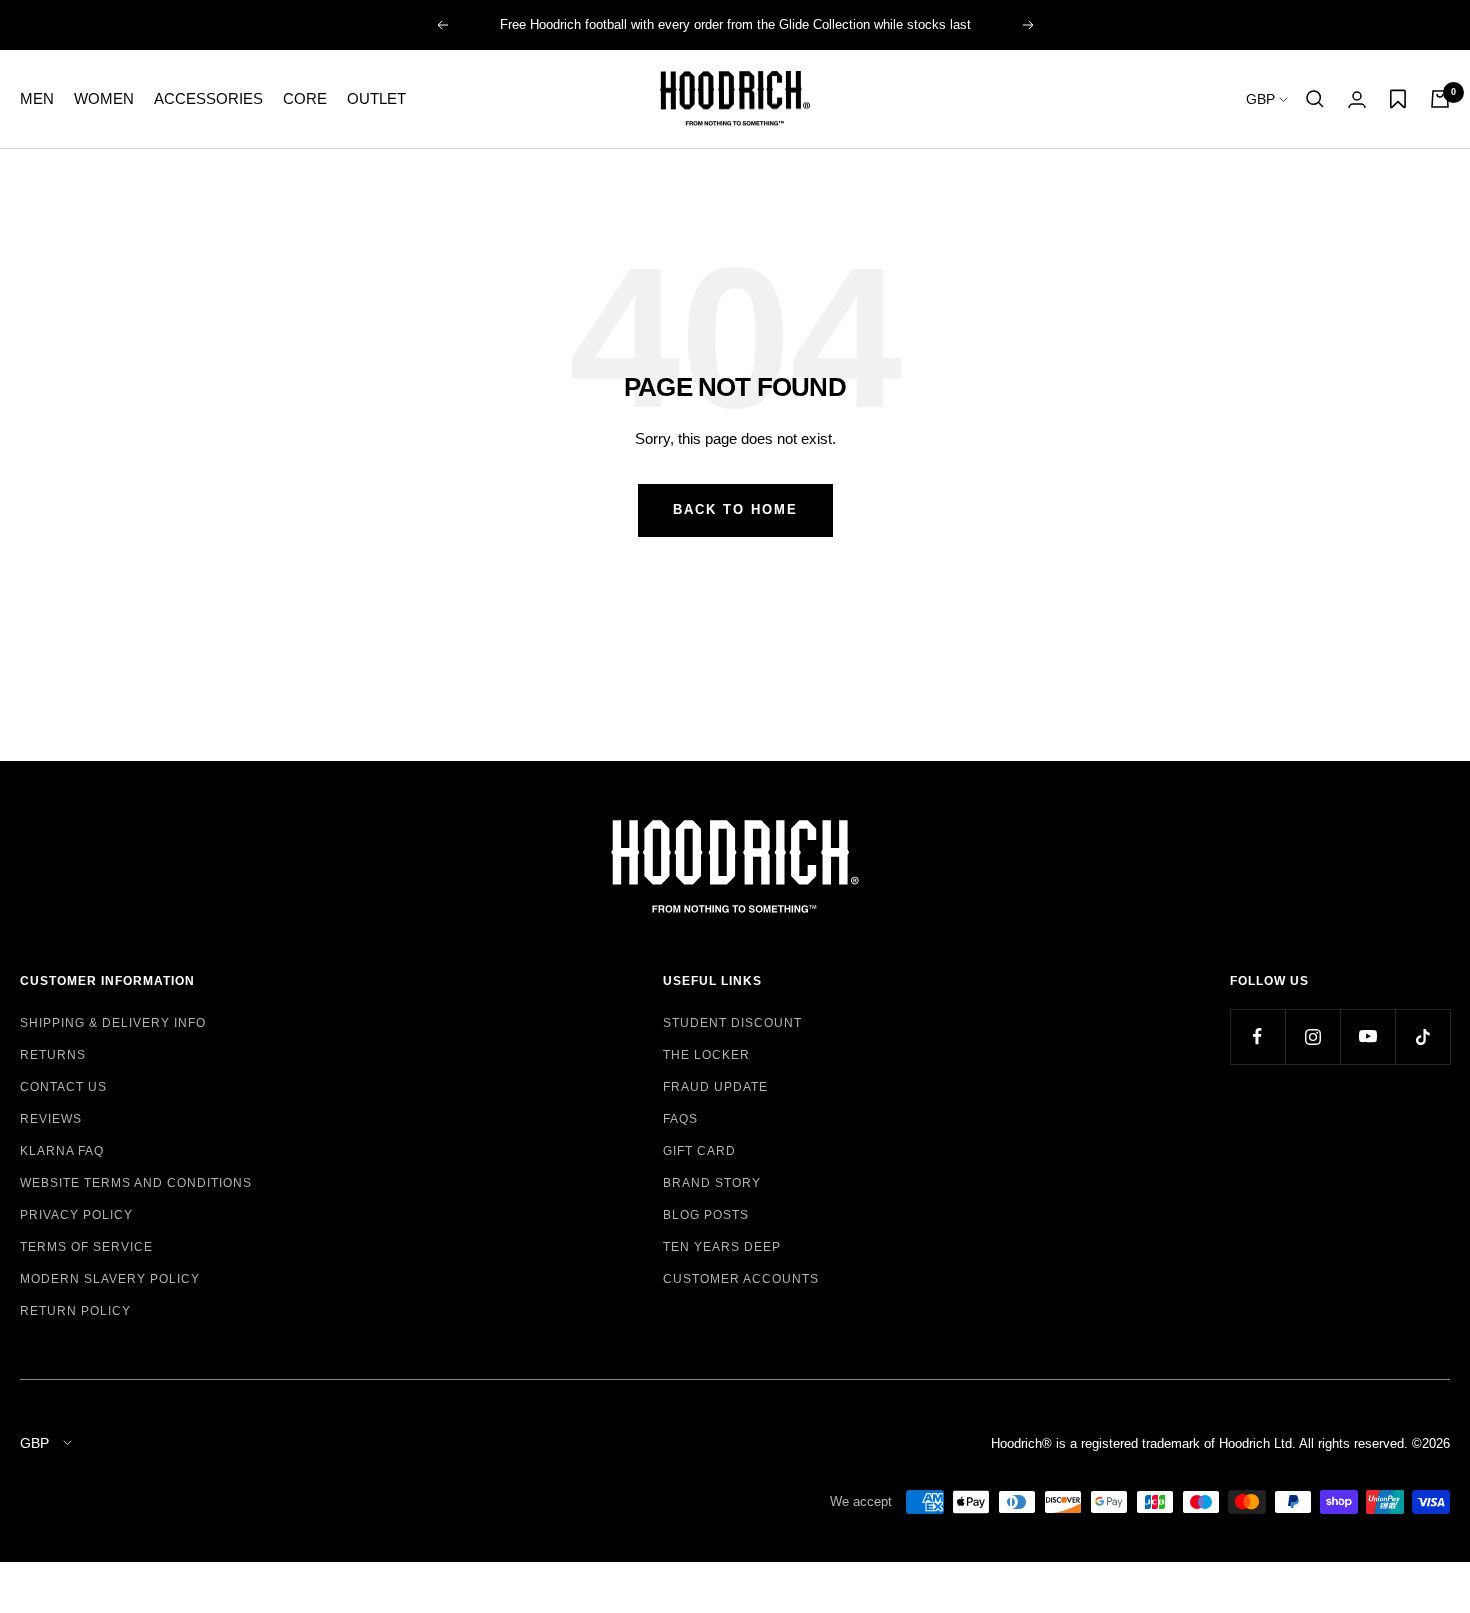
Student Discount (732, 1023)
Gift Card (699, 1151)
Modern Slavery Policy (110, 1279)
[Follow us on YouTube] (1367, 1036)
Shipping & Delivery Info (113, 1023)
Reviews (51, 1119)
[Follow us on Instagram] (1312, 1036)
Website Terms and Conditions (136, 1183)
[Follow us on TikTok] (1422, 1036)
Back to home (735, 509)
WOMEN (104, 98)
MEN (37, 98)
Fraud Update (715, 1087)
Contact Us (63, 1087)
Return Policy (75, 1311)
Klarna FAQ (62, 1151)
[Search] (1315, 99)
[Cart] (1440, 99)
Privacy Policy (76, 1215)
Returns (53, 1055)
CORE (305, 98)
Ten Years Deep (722, 1247)
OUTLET (376, 98)
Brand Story (712, 1183)
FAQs (680, 1119)
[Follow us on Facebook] (1257, 1036)
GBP (1262, 99)
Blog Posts (706, 1215)
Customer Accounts (741, 1279)
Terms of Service (86, 1247)
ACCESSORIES (208, 98)
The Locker (706, 1055)
